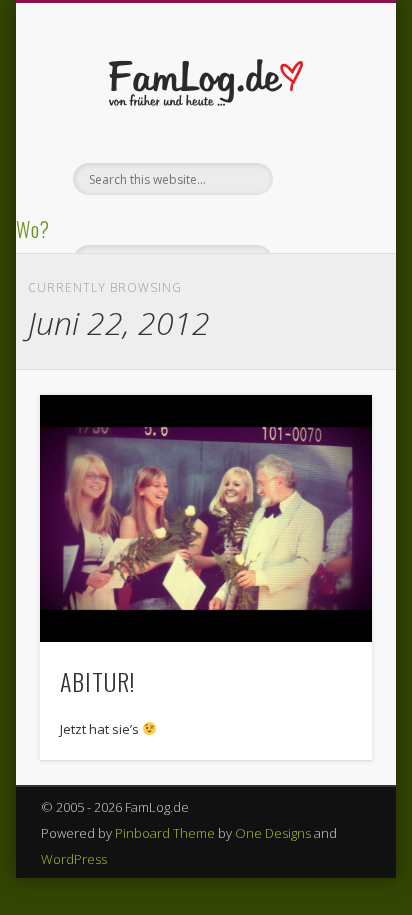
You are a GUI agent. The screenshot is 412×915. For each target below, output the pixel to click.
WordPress (74, 859)
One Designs (273, 833)
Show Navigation (323, 179)
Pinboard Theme (165, 833)
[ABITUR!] (206, 518)
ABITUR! (97, 681)
